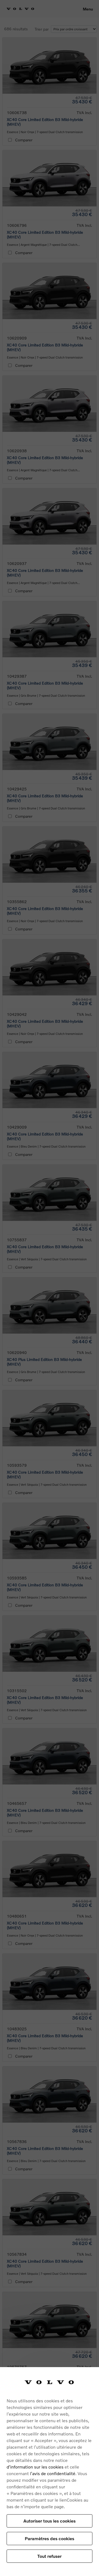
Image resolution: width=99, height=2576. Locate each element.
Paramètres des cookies (50, 2538)
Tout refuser (50, 2556)
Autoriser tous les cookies (50, 2521)
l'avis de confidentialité (53, 2473)
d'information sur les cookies (35, 2467)
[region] (50, 2472)
